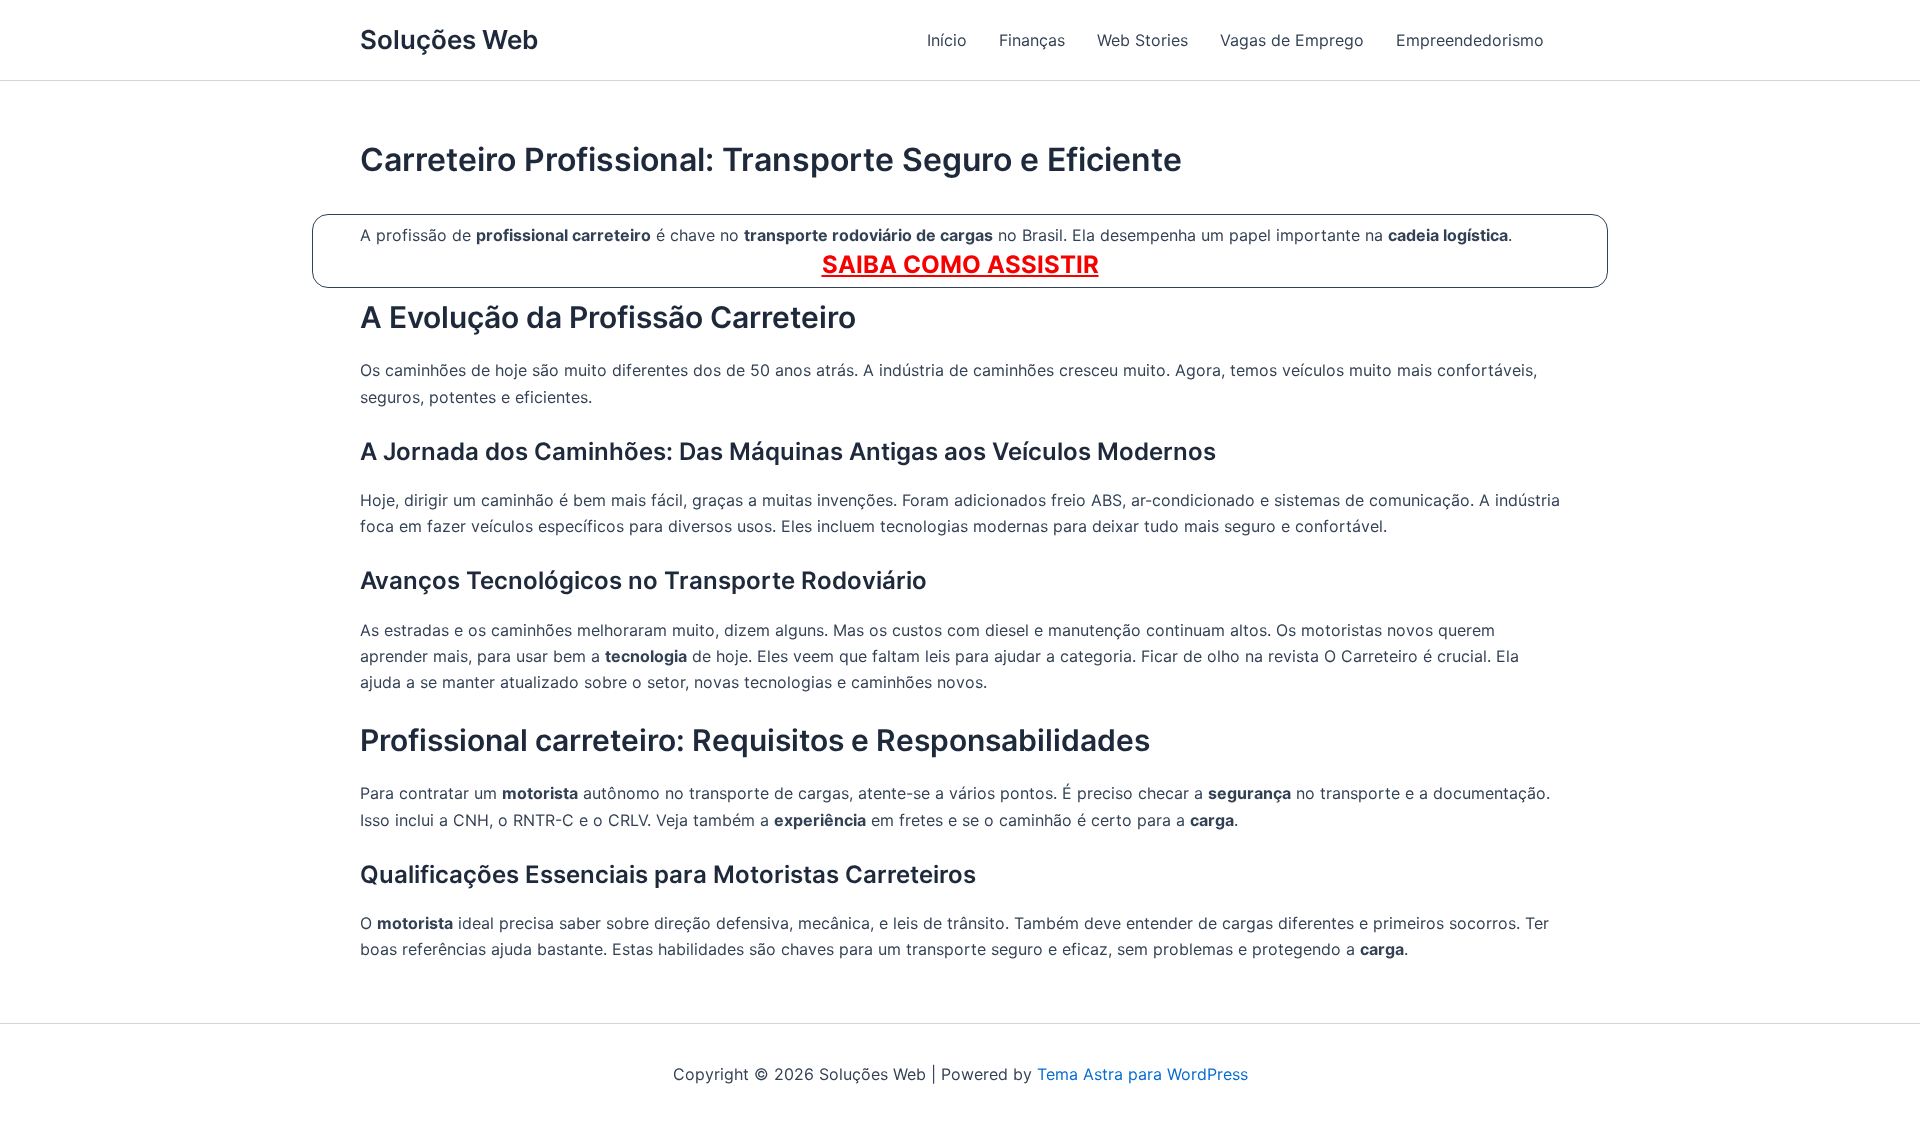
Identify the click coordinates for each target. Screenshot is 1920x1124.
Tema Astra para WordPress (1142, 1074)
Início (947, 40)
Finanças (1032, 40)
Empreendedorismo (1470, 40)
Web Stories (1142, 40)
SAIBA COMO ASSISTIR (960, 264)
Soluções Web (449, 39)
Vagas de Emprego (1292, 40)
